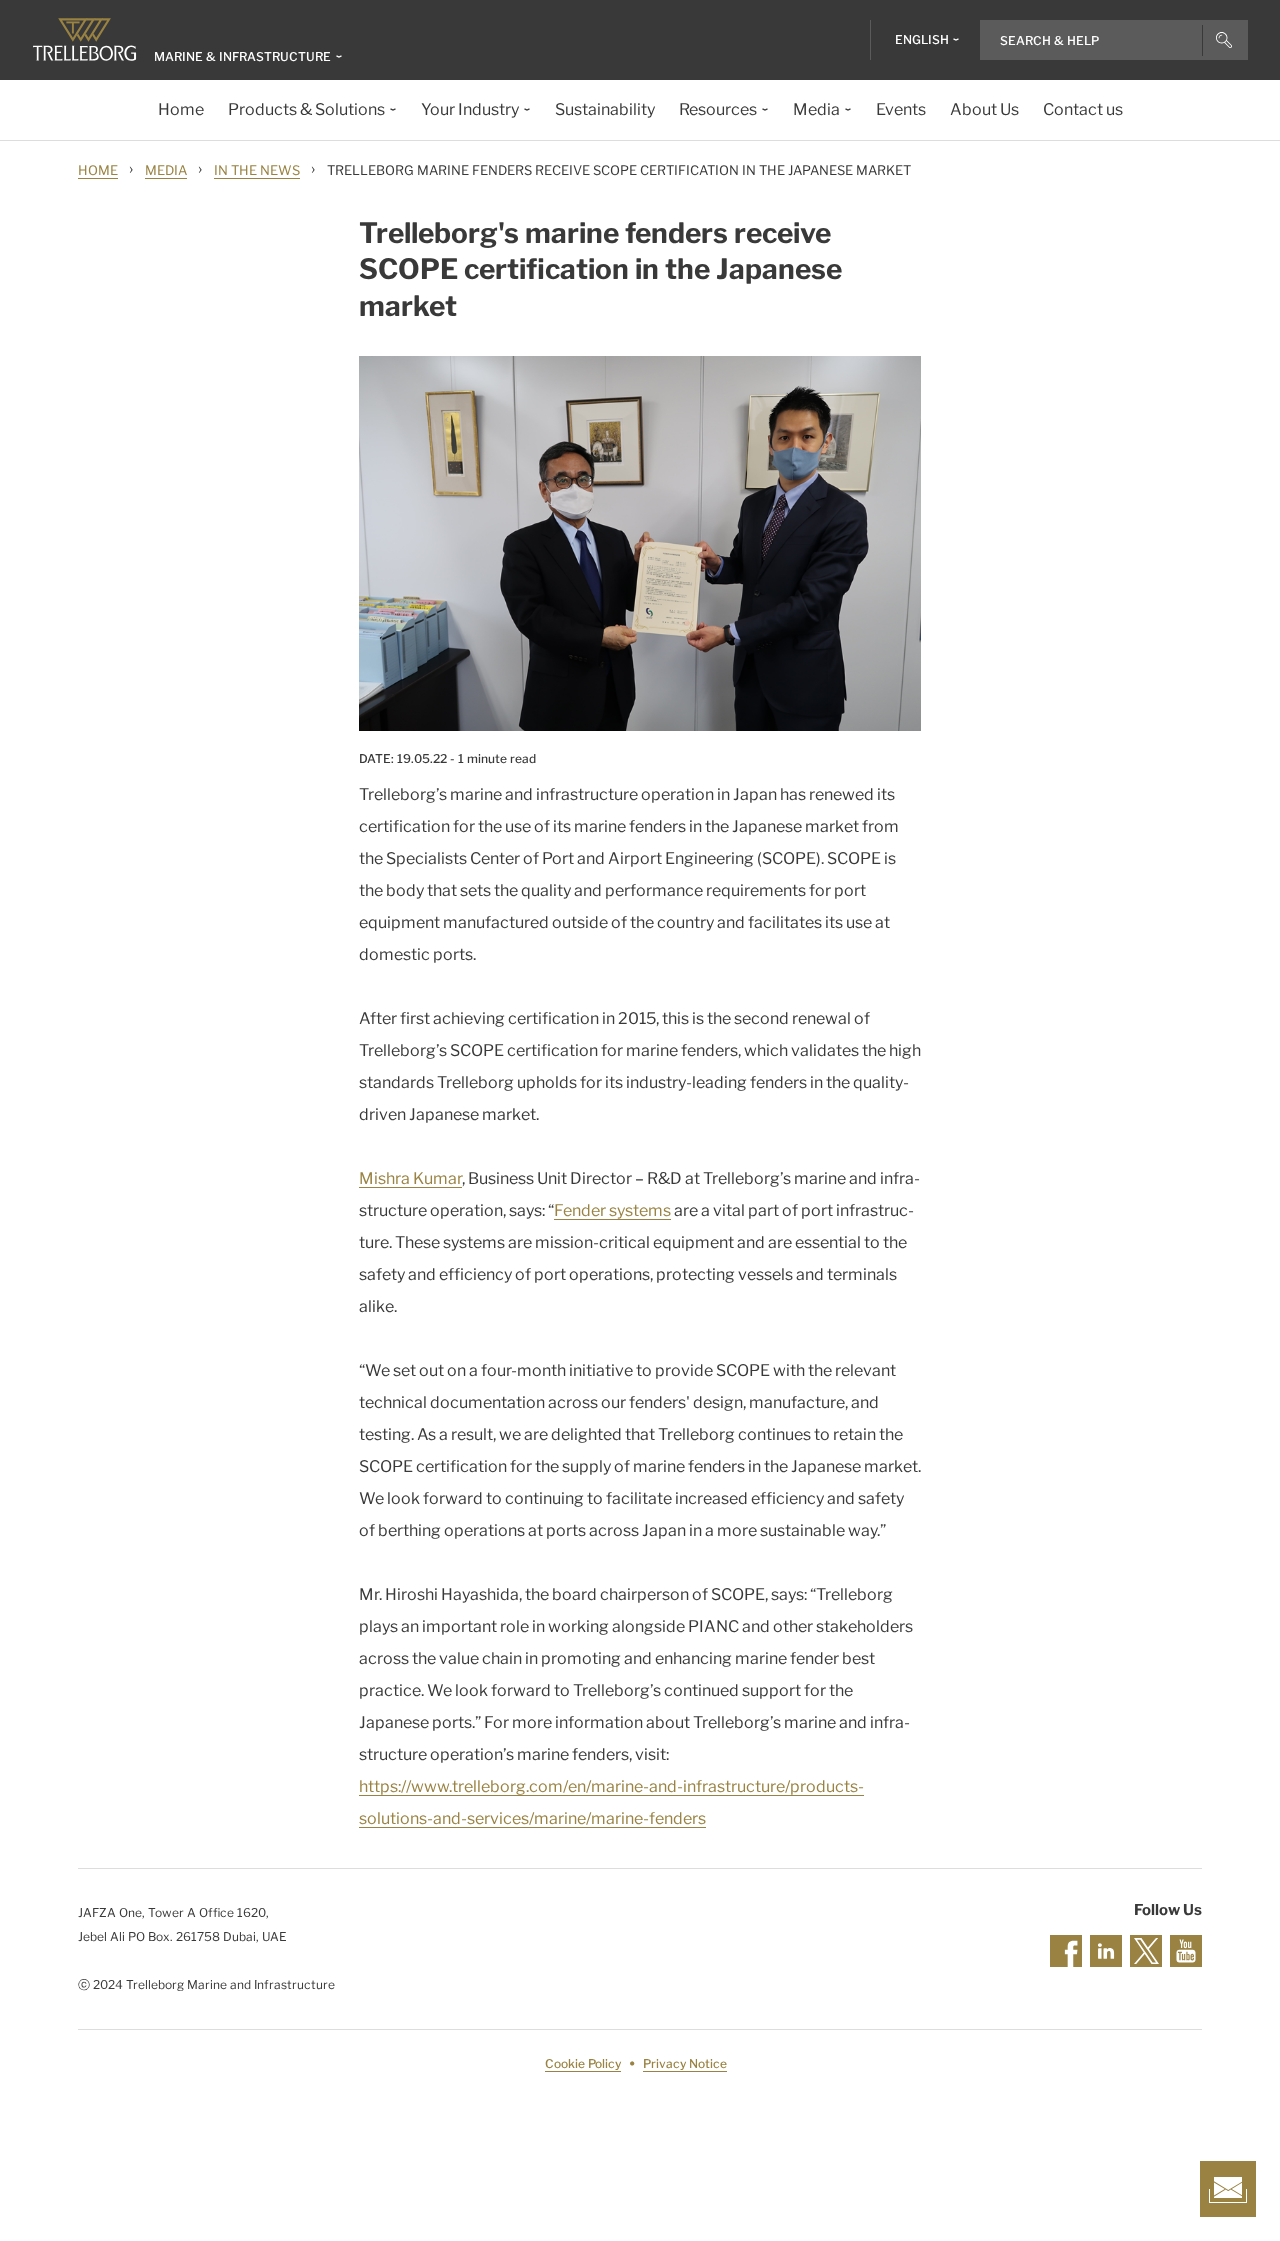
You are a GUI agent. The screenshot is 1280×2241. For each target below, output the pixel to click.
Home (98, 170)
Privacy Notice (685, 2063)
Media (166, 170)
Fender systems (612, 1210)
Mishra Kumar (410, 1178)
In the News (257, 170)
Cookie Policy (583, 2063)
